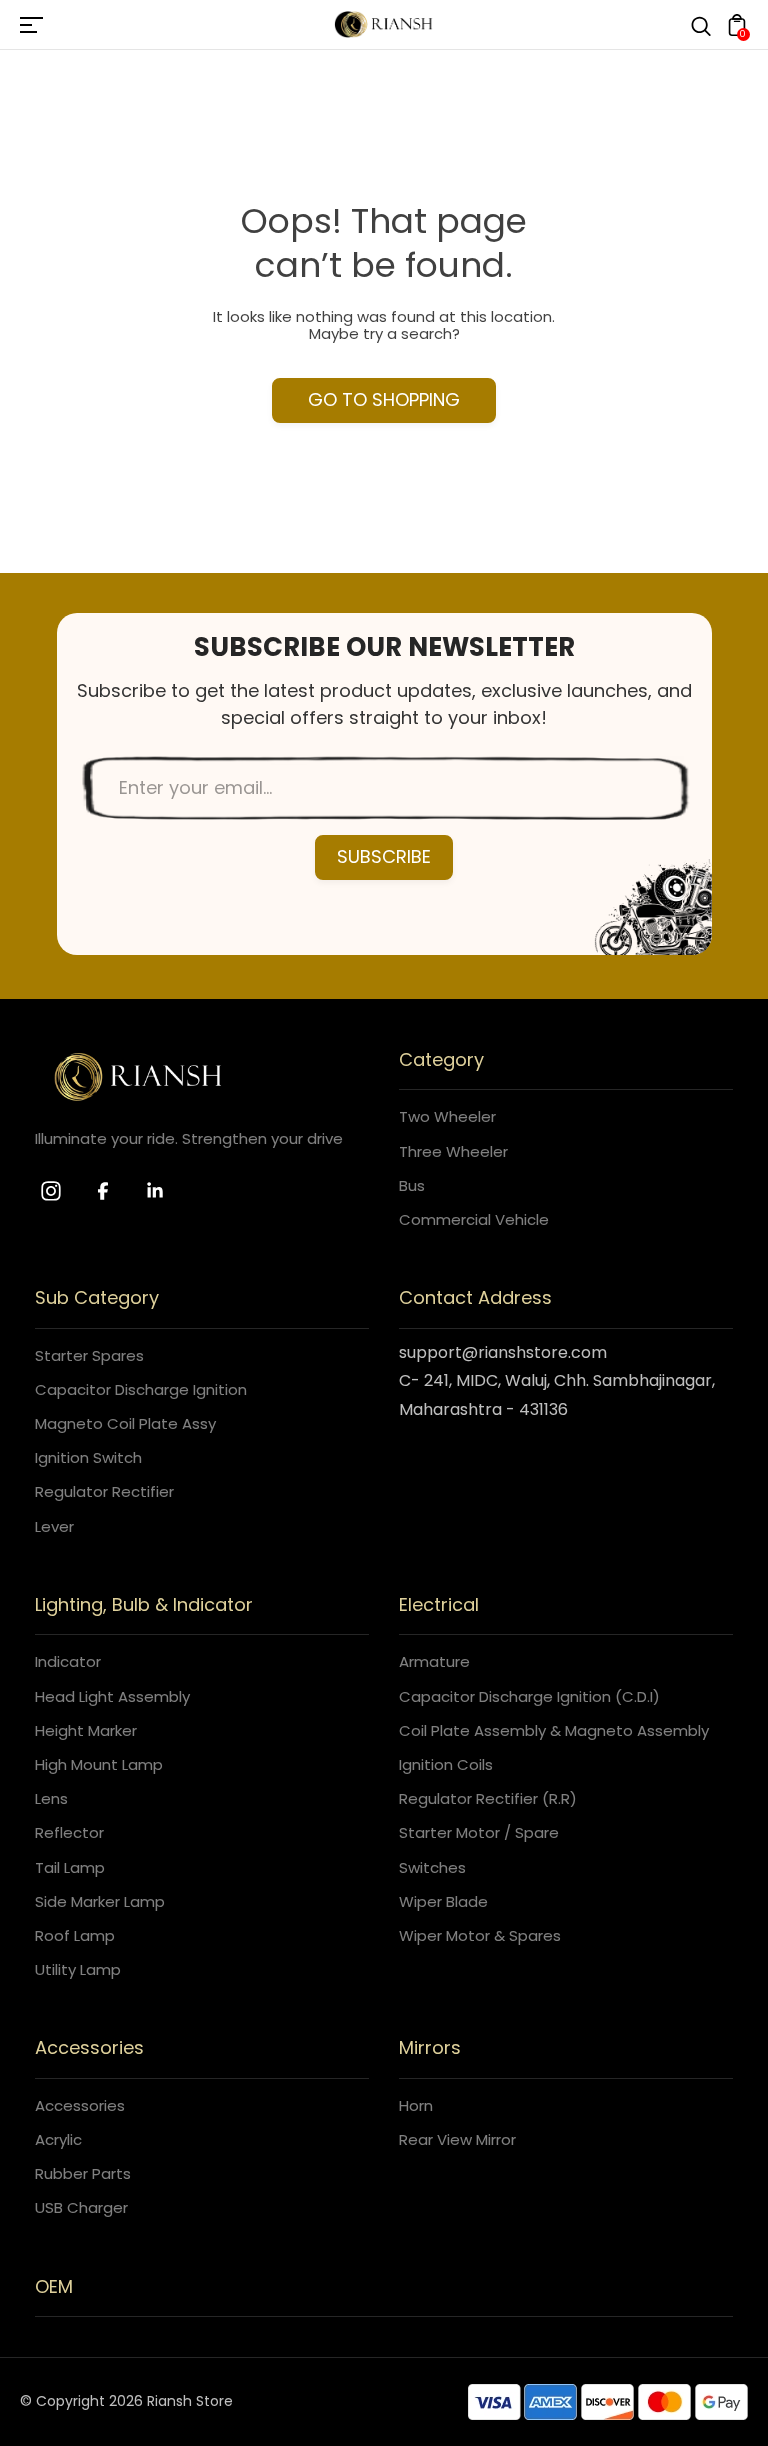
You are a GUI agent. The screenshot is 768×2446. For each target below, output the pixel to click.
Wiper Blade (443, 1901)
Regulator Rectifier (104, 1491)
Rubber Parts (83, 2173)
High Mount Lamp (99, 1764)
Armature (434, 1661)
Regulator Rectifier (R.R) (488, 1798)
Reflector (69, 1832)
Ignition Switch (88, 1457)
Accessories (80, 2105)
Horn (416, 2105)
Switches (432, 1867)
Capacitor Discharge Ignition (141, 1389)
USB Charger (81, 2207)
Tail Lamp (70, 1867)
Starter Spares (89, 1355)
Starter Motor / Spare (479, 1832)
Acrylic (58, 2139)
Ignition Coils (446, 1764)
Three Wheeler (453, 1151)
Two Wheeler (447, 1116)
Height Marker (86, 1730)
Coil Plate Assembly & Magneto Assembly (554, 1730)
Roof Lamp (75, 1935)
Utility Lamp (78, 1969)
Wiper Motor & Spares (480, 1935)
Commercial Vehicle (474, 1219)
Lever (54, 1526)
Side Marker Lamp (100, 1901)
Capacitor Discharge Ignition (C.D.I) (529, 1696)
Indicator (68, 1661)
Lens (51, 1798)
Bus (412, 1185)
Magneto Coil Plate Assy (125, 1423)
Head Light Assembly (112, 1696)
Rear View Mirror (457, 2139)
